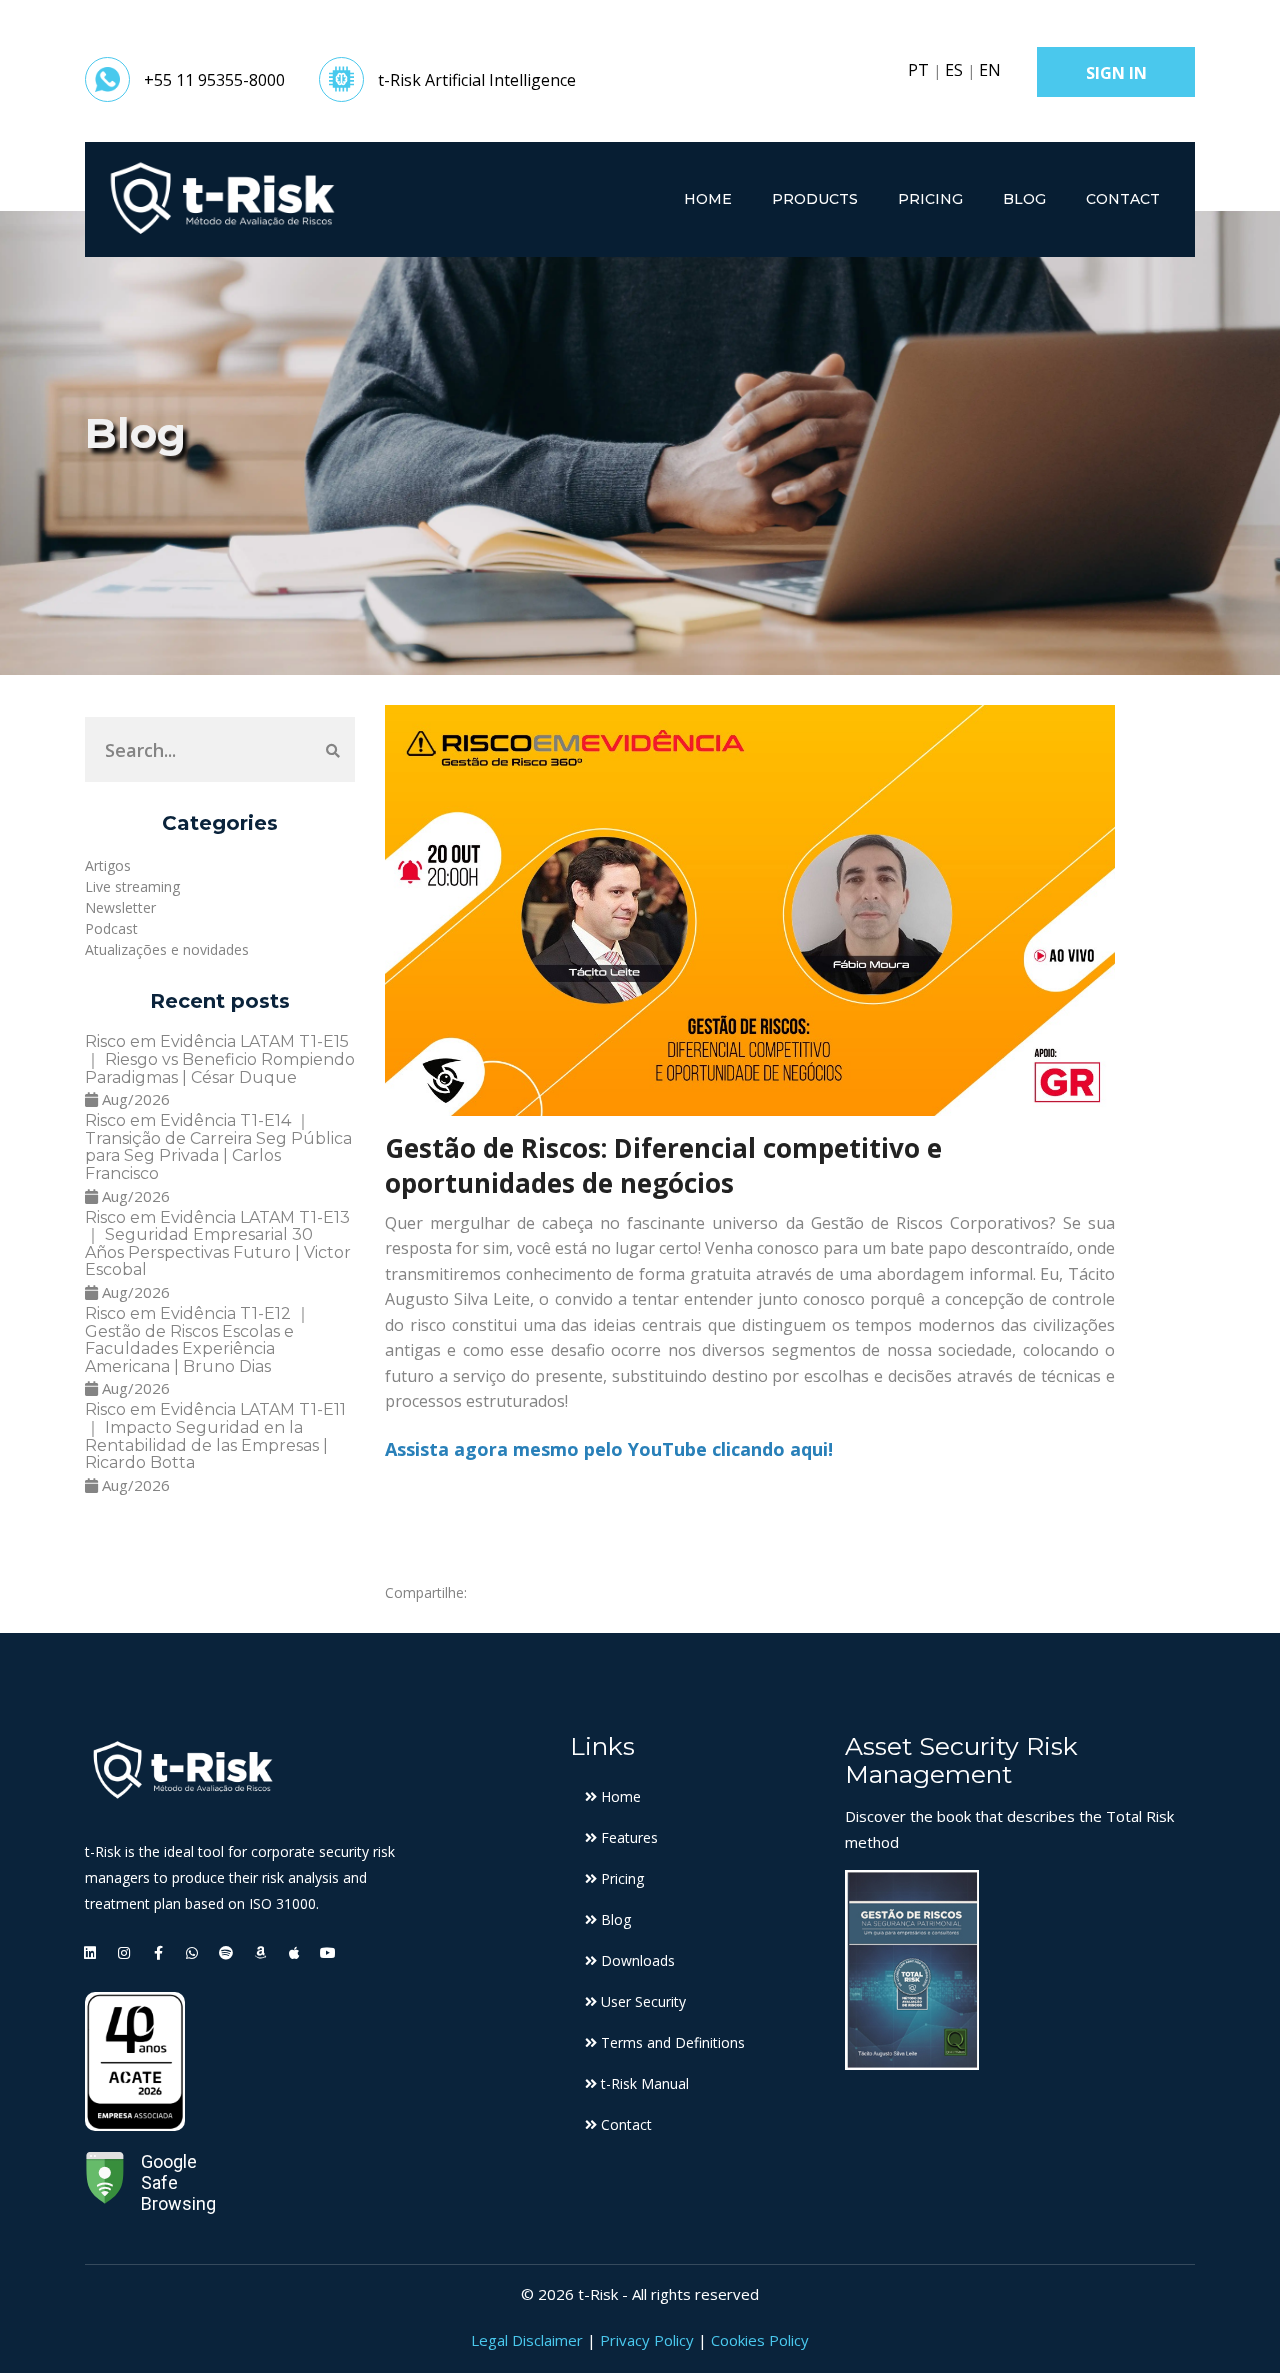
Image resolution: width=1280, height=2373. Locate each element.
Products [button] (815, 199)
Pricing (930, 199)
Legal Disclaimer (527, 2340)
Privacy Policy (647, 2340)
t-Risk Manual (643, 2083)
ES (954, 70)
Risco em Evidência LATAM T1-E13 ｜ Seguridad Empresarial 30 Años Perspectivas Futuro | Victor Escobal (218, 1244)
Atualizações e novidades (167, 949)
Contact (1123, 199)
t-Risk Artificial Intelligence (477, 80)
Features (627, 1837)
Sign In (1116, 73)
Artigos (108, 865)
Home (708, 199)
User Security (641, 2001)
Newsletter (120, 907)
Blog (1024, 199)
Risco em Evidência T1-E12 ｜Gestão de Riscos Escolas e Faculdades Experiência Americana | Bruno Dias (198, 1340)
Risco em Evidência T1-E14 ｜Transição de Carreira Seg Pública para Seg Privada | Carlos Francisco (218, 1147)
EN (990, 70)
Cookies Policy (760, 2340)
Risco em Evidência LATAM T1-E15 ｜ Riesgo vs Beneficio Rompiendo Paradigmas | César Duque (220, 1059)
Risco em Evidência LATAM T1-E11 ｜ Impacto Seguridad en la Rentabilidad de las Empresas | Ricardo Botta (215, 1436)
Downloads (636, 1960)
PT (918, 70)
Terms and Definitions (671, 2042)
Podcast (111, 928)
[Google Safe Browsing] (105, 2182)
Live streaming (132, 886)
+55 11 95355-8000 (214, 80)
